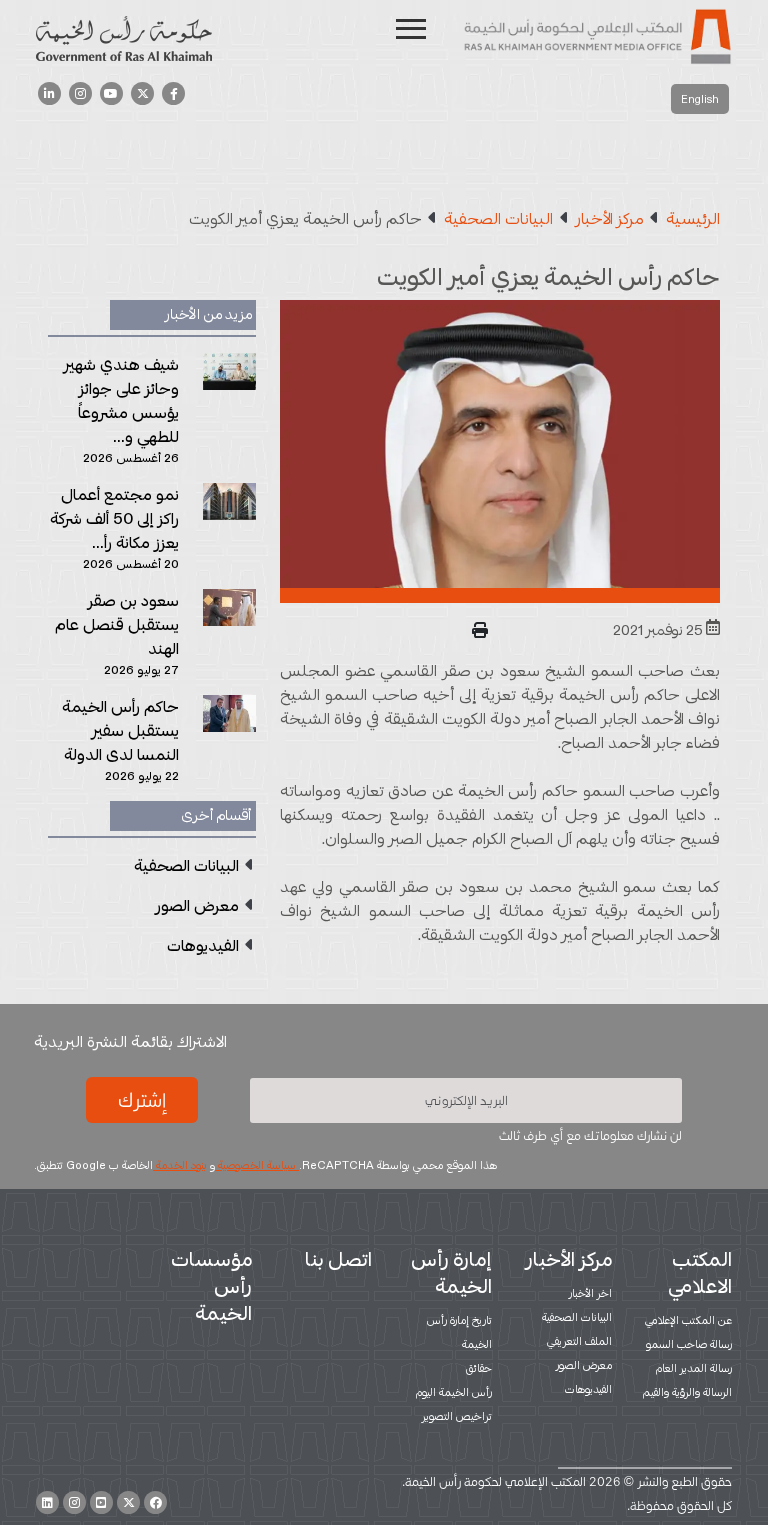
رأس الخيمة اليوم (454, 1392)
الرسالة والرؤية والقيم (687, 1392)
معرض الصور (584, 1365)
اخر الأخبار (590, 1293)
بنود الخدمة (180, 1165)
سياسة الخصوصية (257, 1165)
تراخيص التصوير (457, 1416)
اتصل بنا (338, 1259)
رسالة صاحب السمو (689, 1344)
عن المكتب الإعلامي (688, 1320)
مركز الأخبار (569, 1259)
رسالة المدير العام (694, 1368)
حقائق (479, 1368)
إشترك (142, 1100)
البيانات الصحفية (577, 1317)
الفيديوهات (588, 1389)
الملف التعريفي (579, 1341)
